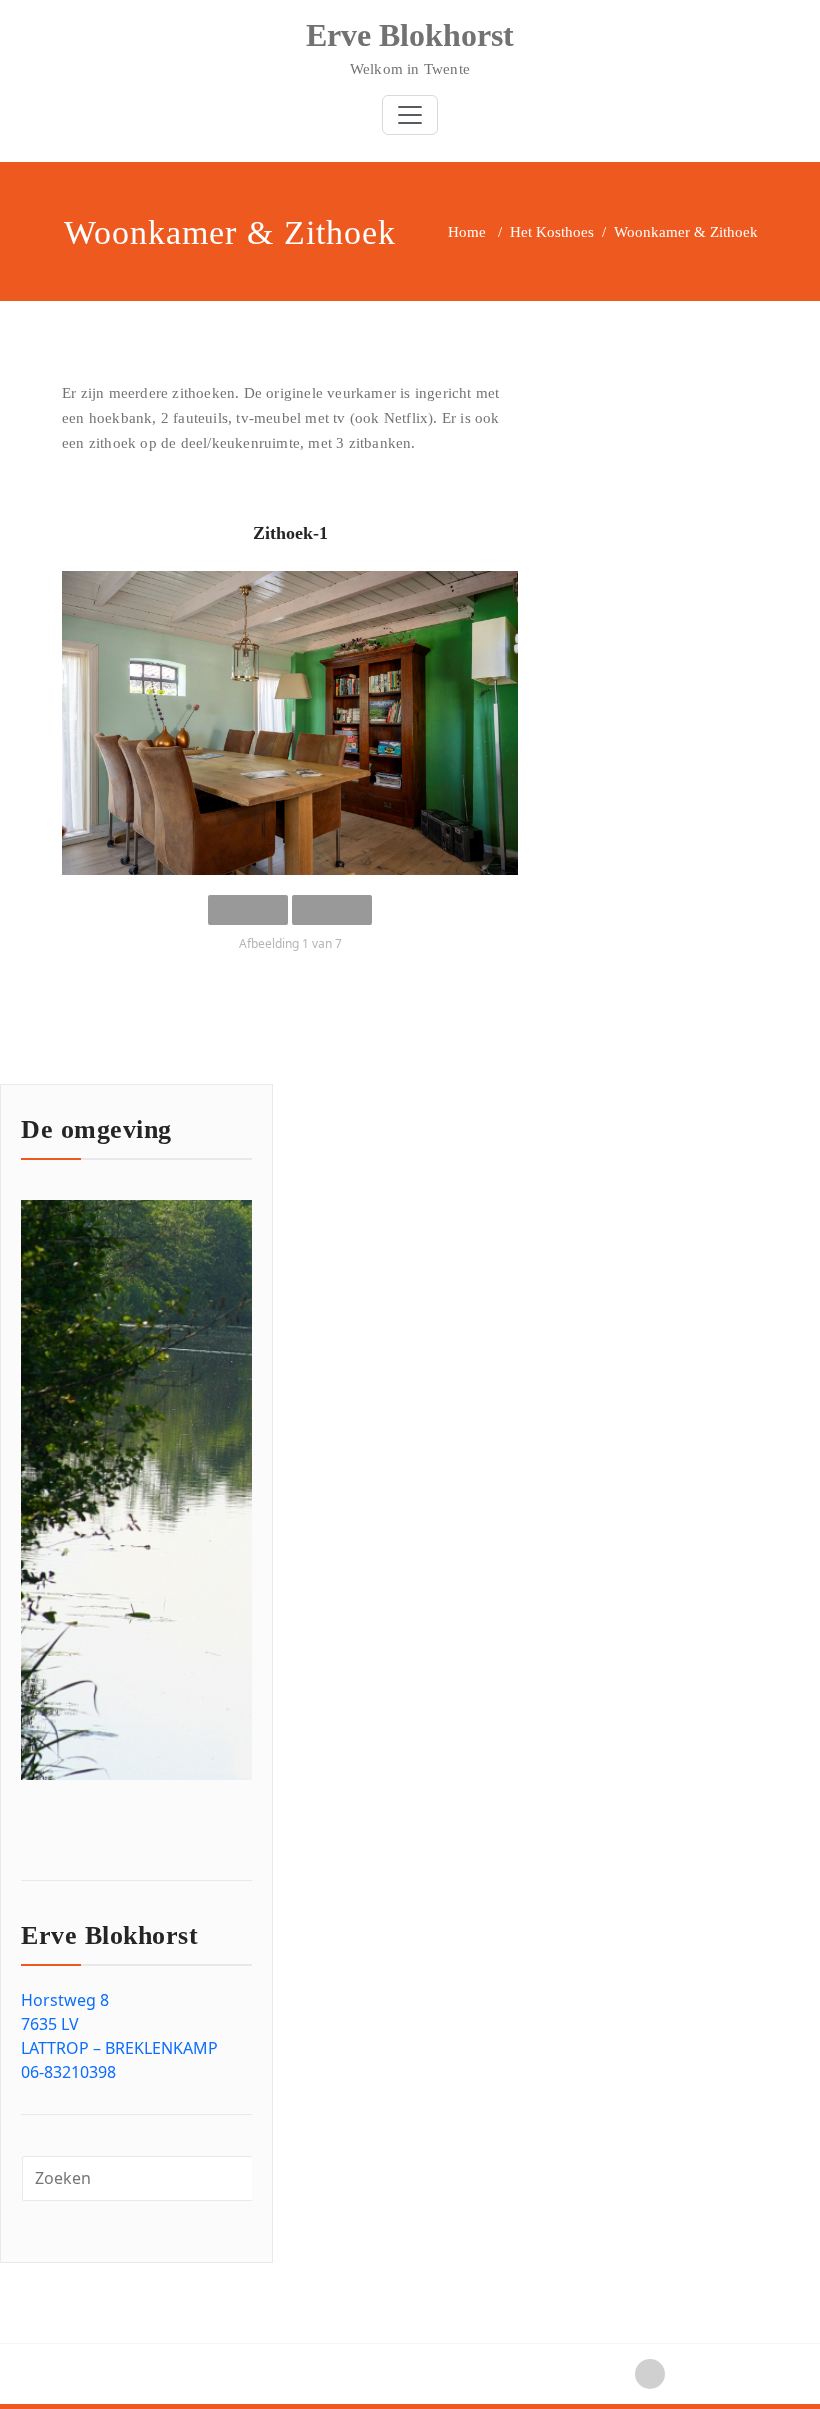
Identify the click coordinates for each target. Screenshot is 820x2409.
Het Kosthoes (552, 232)
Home (467, 232)
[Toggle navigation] (410, 115)
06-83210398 (68, 2072)
